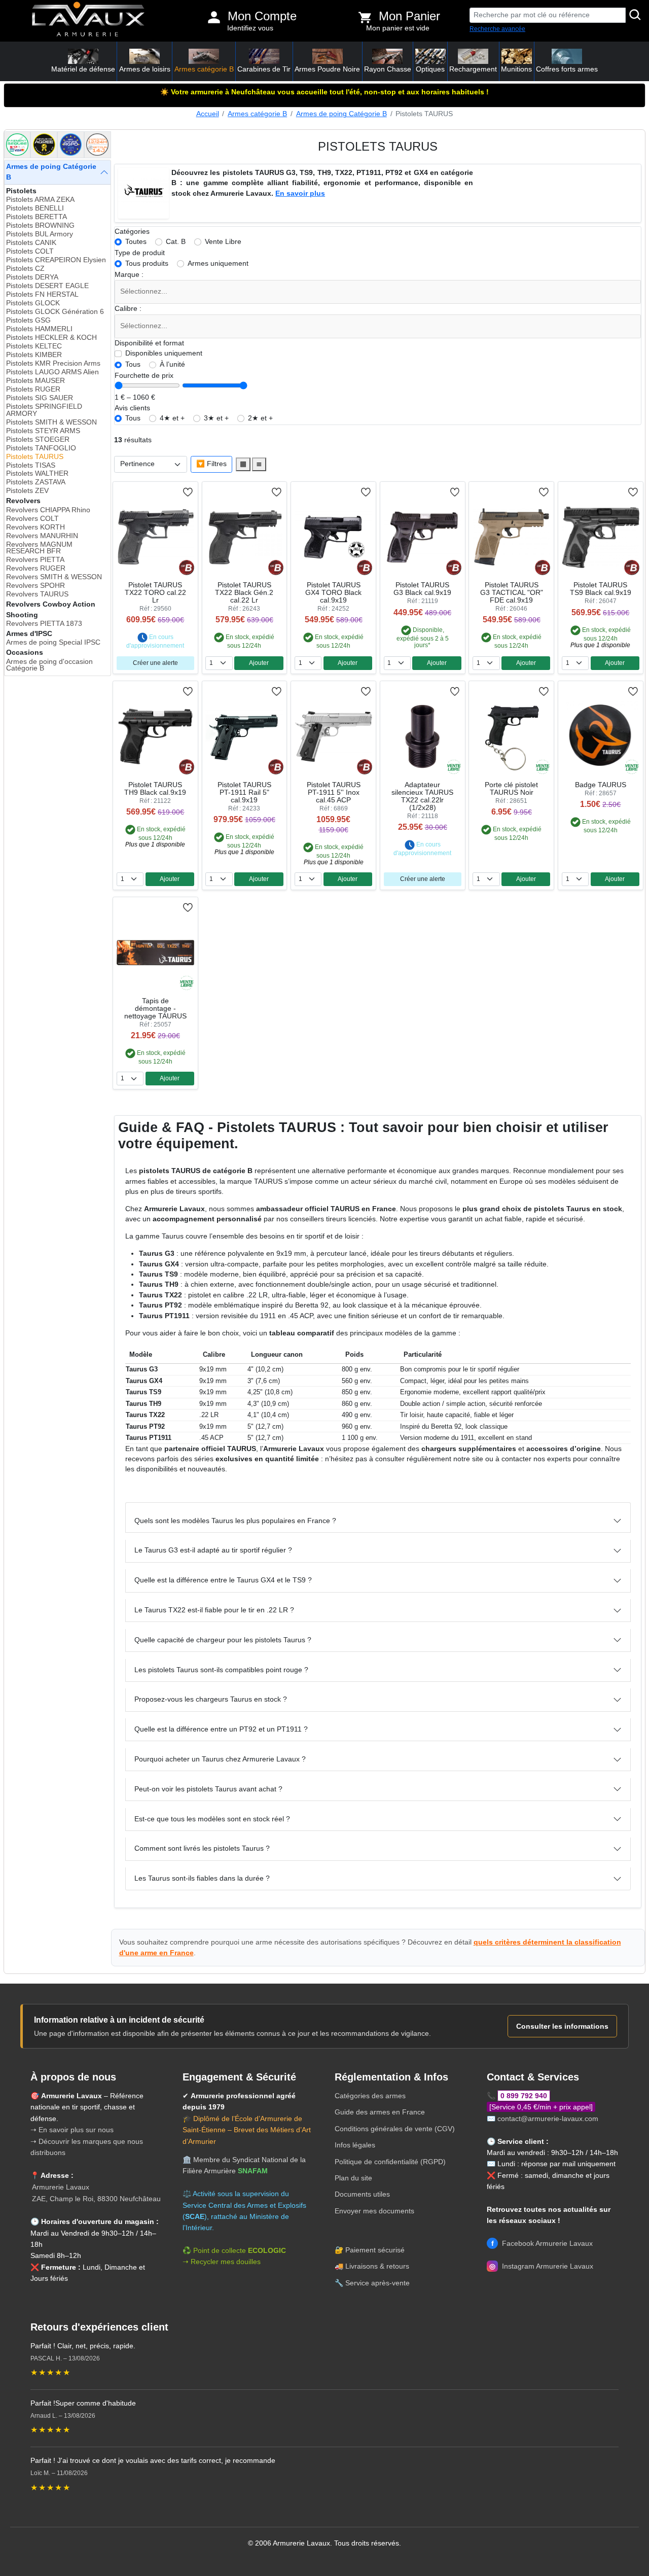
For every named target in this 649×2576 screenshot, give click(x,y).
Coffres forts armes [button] (567, 69)
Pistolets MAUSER (35, 381)
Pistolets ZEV (27, 491)
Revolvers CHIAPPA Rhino (48, 510)
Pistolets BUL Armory (40, 234)
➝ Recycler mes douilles (222, 2262)
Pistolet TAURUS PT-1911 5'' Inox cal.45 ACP (334, 792)
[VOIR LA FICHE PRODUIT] (149, 492)
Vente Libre (223, 242)
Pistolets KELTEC (34, 346)
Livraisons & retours (377, 2266)
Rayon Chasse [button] (388, 69)
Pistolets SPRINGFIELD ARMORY (44, 410)
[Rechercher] (635, 15)
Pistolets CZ (25, 269)
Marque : (129, 275)
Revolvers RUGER (36, 568)
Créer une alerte (155, 663)
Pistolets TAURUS (35, 457)
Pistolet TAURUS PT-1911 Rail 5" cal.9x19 (244, 792)
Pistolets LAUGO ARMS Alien (52, 372)
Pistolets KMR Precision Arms (53, 363)
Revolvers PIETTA (35, 560)
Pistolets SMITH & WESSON (51, 422)
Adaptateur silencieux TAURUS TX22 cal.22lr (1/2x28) (422, 796)
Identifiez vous (250, 28)
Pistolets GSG (28, 320)
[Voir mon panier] (365, 17)
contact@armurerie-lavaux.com (548, 2119)
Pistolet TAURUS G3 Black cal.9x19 (422, 589)
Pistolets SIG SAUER (40, 398)
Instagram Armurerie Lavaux (541, 2266)
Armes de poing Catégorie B (341, 114)
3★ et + (216, 418)
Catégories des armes (370, 2096)
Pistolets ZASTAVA (36, 482)
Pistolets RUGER (33, 389)
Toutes (136, 242)
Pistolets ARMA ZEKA (40, 200)
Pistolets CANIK (31, 243)
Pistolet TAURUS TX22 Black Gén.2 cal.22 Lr (244, 593)
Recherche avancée (497, 29)
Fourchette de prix (144, 376)
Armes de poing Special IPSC (53, 642)
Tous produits (147, 263)
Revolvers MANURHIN (42, 536)
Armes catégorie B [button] (204, 69)
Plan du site (353, 2178)
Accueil (208, 114)
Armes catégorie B (257, 114)
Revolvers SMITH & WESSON (54, 577)
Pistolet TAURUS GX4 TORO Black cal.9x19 (333, 593)
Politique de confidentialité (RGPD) (390, 2162)
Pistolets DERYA (32, 277)
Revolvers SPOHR (35, 586)
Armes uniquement (218, 263)
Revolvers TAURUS (37, 594)
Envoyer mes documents (374, 2211)
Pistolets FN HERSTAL (42, 294)
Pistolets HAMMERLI (39, 329)
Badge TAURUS (601, 785)
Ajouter (259, 663)
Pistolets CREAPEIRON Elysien (56, 260)
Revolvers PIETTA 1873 (44, 624)
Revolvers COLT (32, 519)
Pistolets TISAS (31, 465)
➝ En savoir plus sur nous (72, 2130)
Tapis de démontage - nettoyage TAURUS (155, 1009)
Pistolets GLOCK (33, 303)
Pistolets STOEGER (38, 439)
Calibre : (128, 309)
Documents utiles (362, 2194)
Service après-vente (377, 2283)
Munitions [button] (516, 69)
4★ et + (172, 418)
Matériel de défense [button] (83, 69)
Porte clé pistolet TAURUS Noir (511, 789)
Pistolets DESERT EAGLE (47, 286)
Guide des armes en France (380, 2112)
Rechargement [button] (473, 69)
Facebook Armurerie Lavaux (542, 2243)
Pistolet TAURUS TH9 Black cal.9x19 (155, 789)
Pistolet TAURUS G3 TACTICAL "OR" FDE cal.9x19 (512, 593)
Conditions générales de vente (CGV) (395, 2129)
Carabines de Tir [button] (264, 69)
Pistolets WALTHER (37, 473)
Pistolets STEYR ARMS (43, 431)
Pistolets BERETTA (37, 217)
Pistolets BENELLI (35, 208)
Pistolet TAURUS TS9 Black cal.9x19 (601, 589)
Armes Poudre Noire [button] (327, 69)
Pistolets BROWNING (40, 225)
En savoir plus (300, 193)
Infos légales (355, 2145)
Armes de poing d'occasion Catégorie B (49, 665)
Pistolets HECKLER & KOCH (51, 338)
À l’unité (172, 364)
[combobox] (378, 292)
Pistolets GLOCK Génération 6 (55, 312)
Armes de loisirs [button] (145, 69)
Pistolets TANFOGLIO (41, 448)
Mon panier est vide (398, 28)
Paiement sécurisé (375, 2250)
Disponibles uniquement (164, 353)
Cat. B (176, 242)
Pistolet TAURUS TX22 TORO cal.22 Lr (155, 593)
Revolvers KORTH (35, 527)
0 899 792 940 (524, 2096)
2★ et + (260, 418)
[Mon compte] (214, 17)
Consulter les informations (562, 2026)
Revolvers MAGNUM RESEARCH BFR (39, 548)
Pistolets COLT (30, 251)
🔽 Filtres (211, 464)
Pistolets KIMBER (34, 355)
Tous (133, 364)
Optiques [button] (430, 69)
